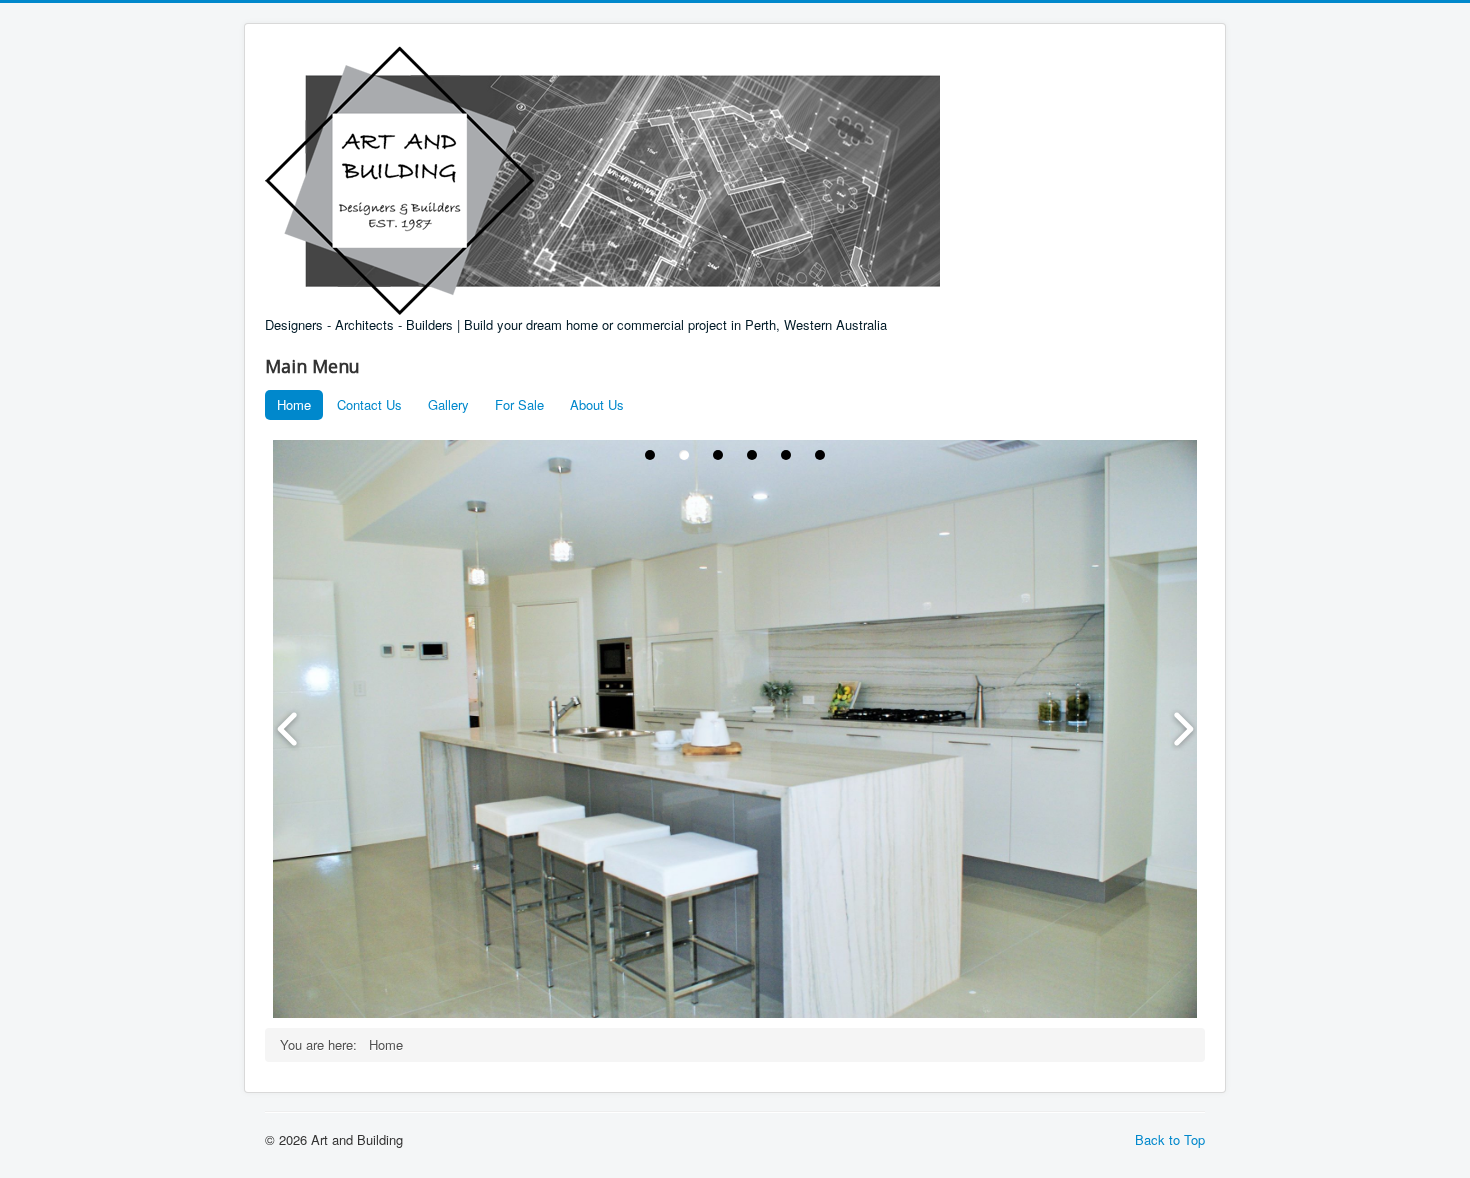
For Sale (519, 404)
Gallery (448, 404)
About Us (597, 404)
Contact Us (369, 404)
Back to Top (1170, 1139)
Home (294, 404)
